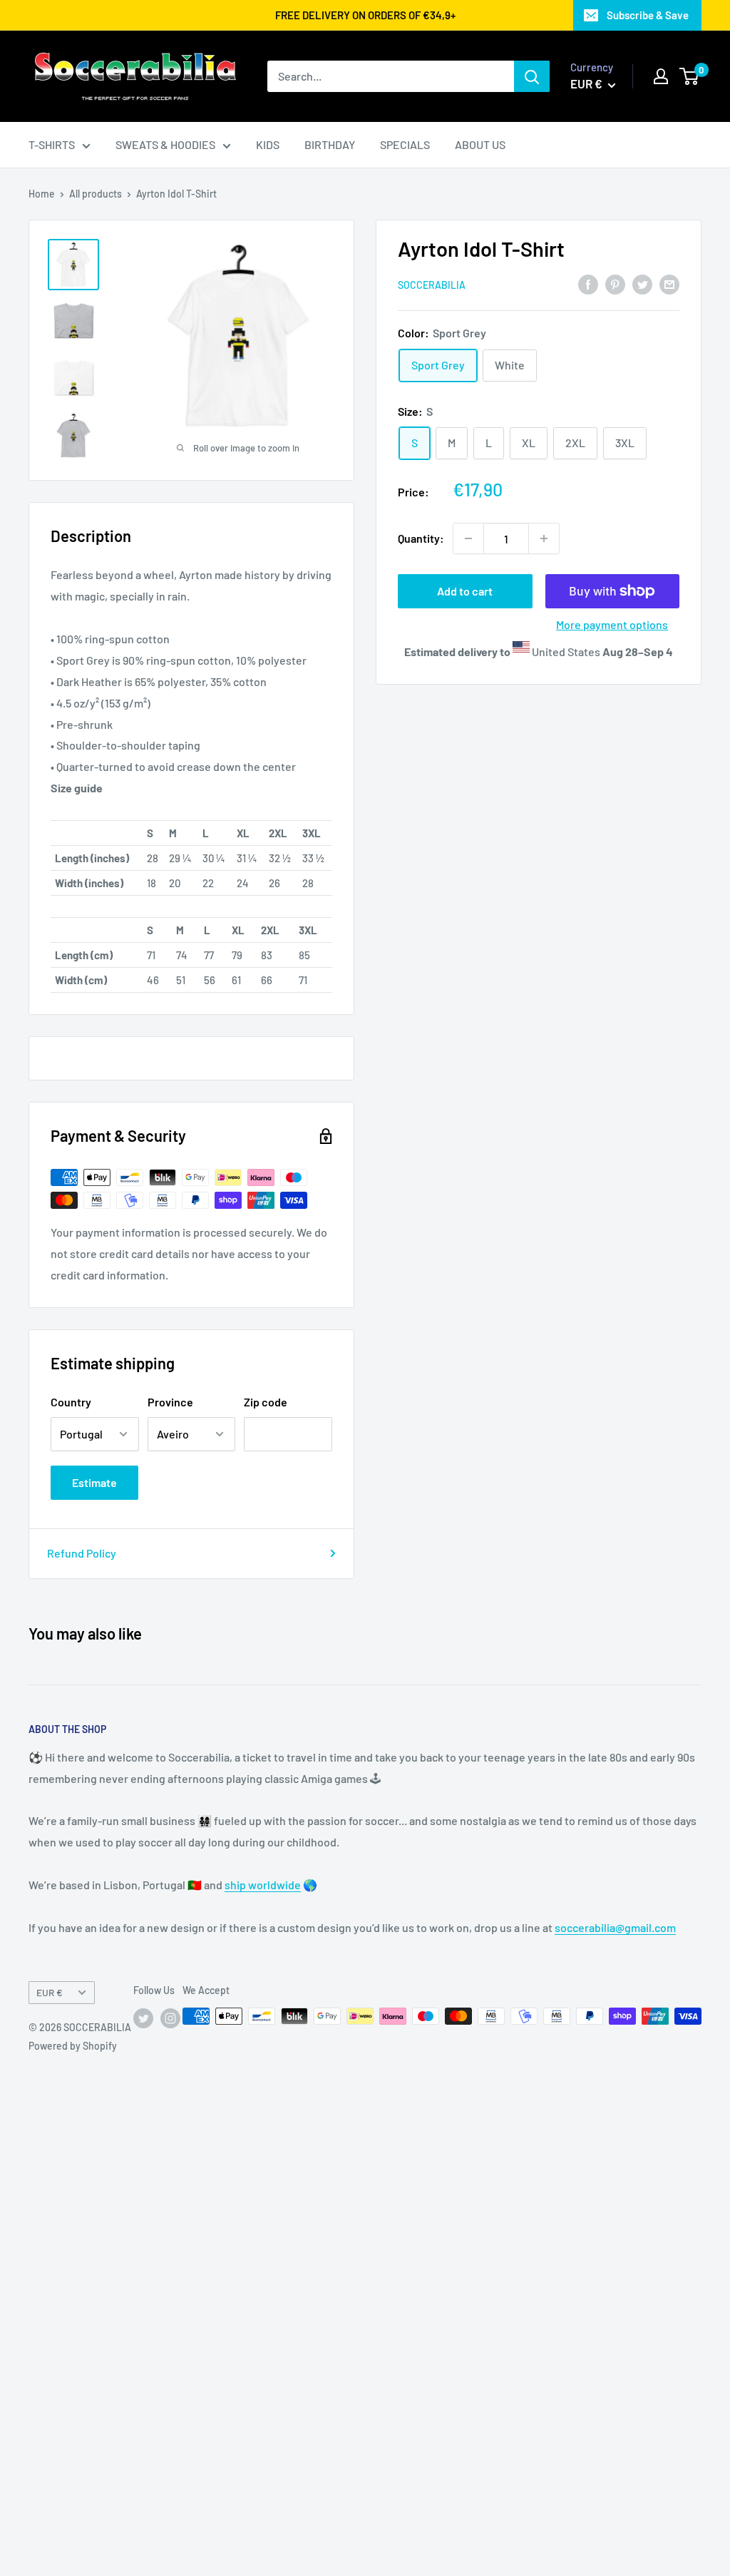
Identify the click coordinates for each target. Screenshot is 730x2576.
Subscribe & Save (648, 15)
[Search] (532, 76)
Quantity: (421, 538)
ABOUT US (480, 144)
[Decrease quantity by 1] (468, 538)
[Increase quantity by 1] (544, 538)
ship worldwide (263, 1885)
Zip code (266, 1402)
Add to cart (465, 591)
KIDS (268, 144)
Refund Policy (82, 1553)
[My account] (661, 76)
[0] (690, 76)
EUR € (50, 1992)
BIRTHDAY (330, 144)
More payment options (612, 624)
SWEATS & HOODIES (165, 144)
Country (71, 1402)
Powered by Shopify (73, 2046)
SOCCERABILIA (432, 285)
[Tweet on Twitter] (642, 283)
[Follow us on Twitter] (143, 2018)
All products (96, 194)
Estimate (94, 1482)
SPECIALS (405, 144)
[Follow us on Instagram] (170, 2018)
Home (42, 194)
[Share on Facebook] (588, 283)
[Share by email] (669, 283)
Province (170, 1402)
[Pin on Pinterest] (615, 283)
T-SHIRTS (52, 144)
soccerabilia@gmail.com (615, 1927)
